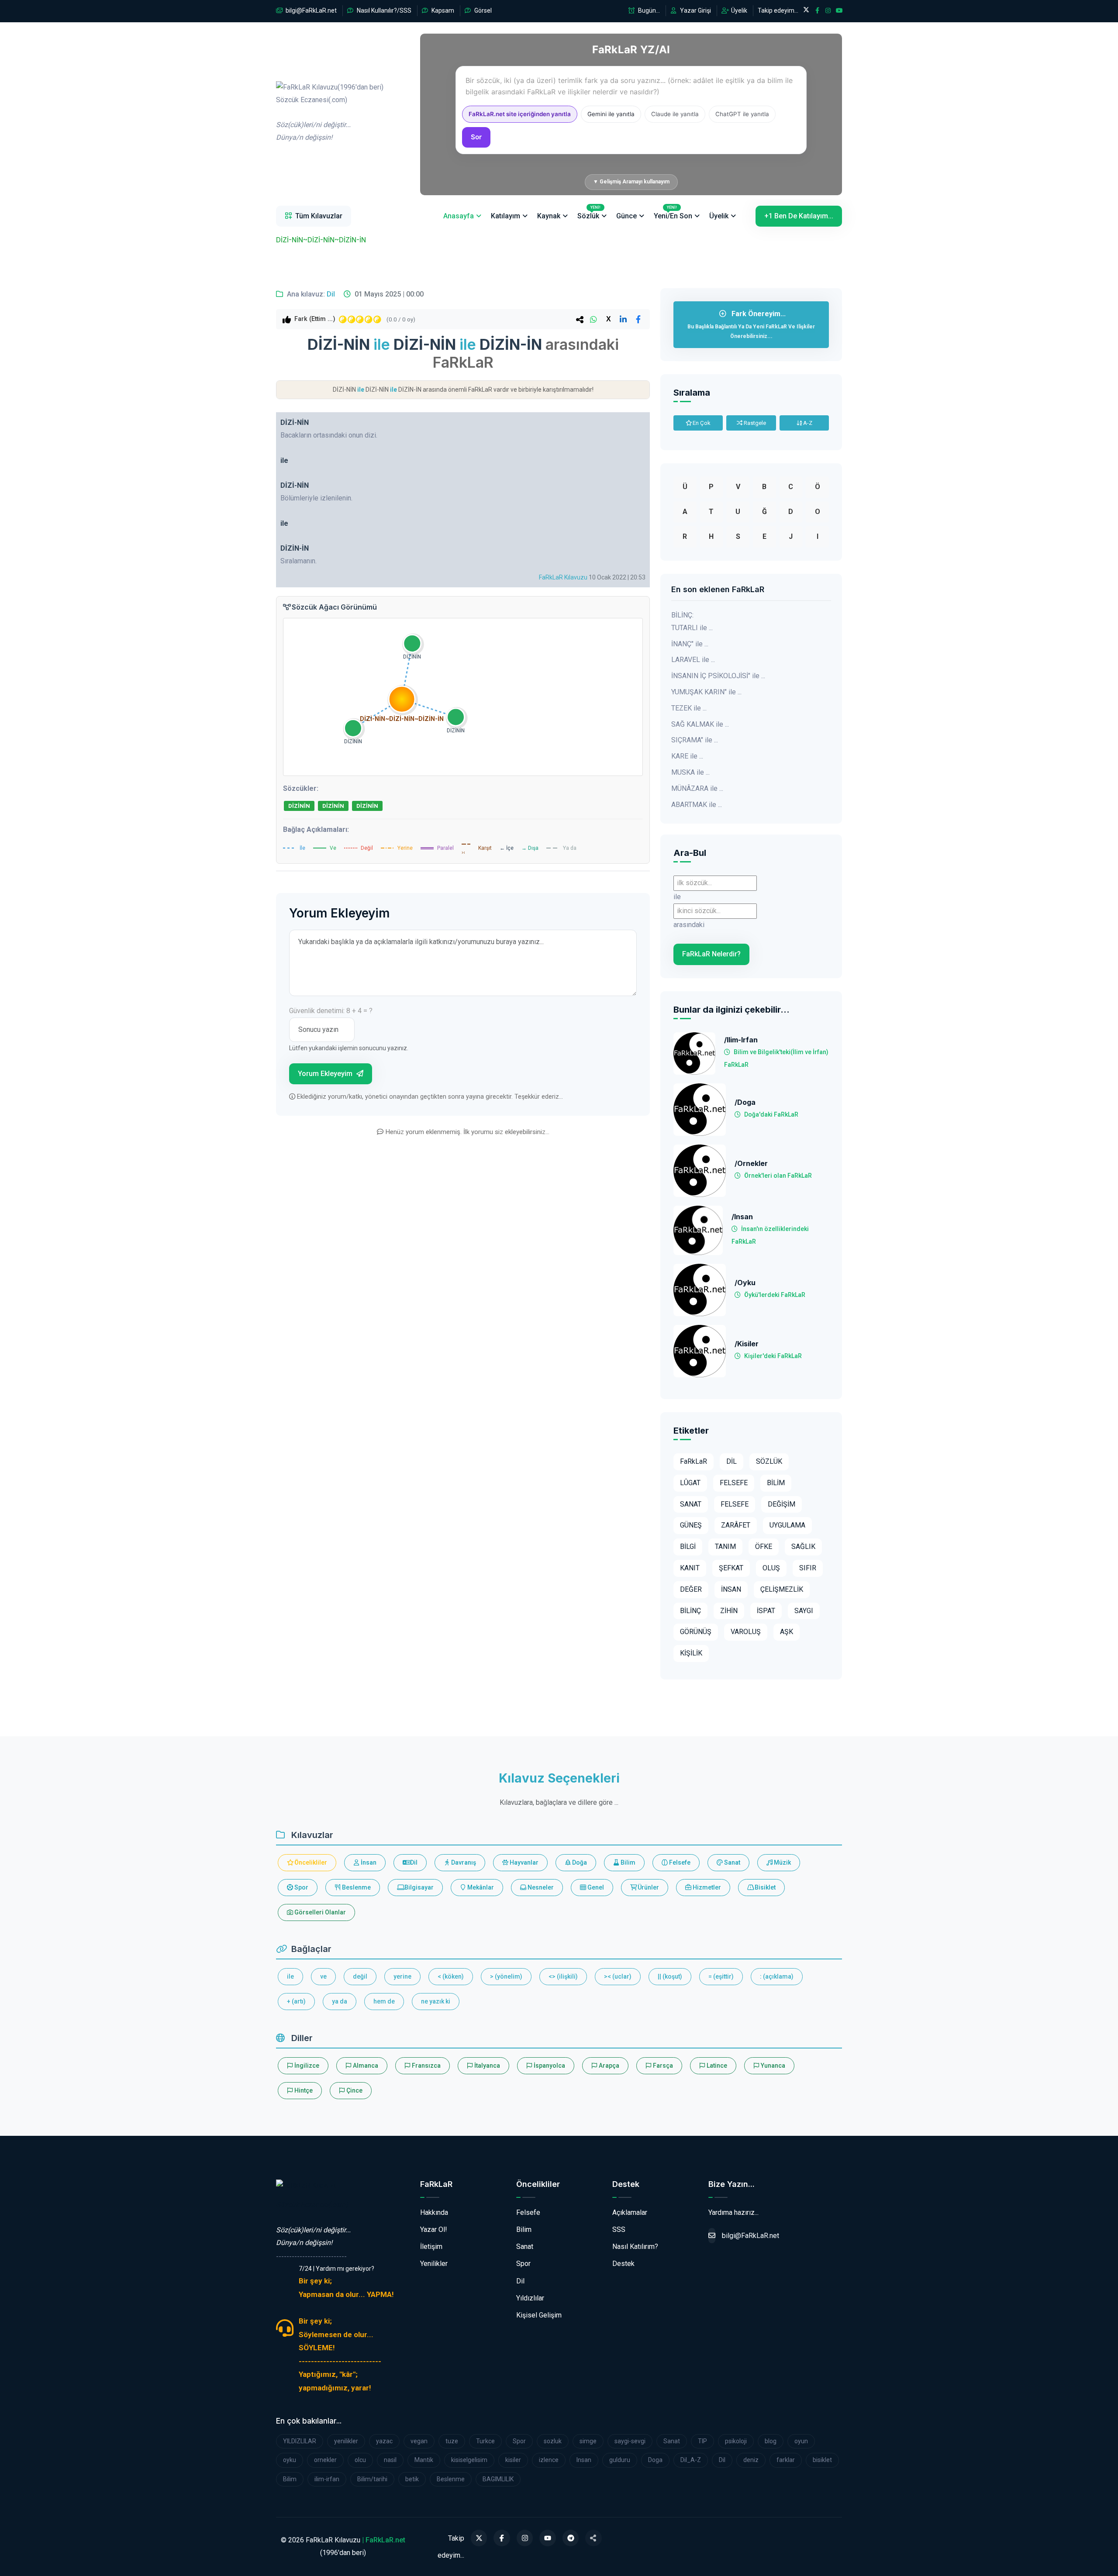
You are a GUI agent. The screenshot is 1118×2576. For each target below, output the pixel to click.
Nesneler (540, 1887)
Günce (626, 216)
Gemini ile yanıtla (611, 114)
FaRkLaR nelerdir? (711, 954)
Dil (331, 294)
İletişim (431, 2247)
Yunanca (772, 2066)
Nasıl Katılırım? (635, 2247)
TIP (702, 2441)
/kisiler (747, 1344)
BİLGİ (688, 1547)
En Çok (701, 423)
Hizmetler (706, 1887)
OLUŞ (771, 1568)
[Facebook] (502, 2538)
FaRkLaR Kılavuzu (563, 577)
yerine (402, 1976)
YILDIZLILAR (300, 2441)
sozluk (553, 2441)
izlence (549, 2460)
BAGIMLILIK (498, 2479)
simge (588, 2441)
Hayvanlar (523, 1862)
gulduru (620, 2460)
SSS (619, 2229)
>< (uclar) (618, 1976)
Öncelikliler (310, 1862)
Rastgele (754, 423)
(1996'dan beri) (330, 112)
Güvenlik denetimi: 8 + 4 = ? (331, 1011)
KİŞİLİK (691, 1653)
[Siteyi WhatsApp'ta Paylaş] (594, 2538)
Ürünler (648, 1887)
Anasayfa (459, 216)
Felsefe (679, 1862)
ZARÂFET (736, 1525)
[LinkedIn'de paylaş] (623, 319)
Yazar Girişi (695, 10)
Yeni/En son (673, 213)
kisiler (513, 2460)
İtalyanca (487, 2066)
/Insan (742, 1217)
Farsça (662, 2066)
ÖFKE (764, 1547)
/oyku (745, 1283)
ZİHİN (729, 1611)
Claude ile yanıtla (675, 114)
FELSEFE (734, 1483)
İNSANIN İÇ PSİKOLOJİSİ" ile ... (718, 676)
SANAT (691, 1504)
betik (412, 2479)
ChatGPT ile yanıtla (742, 114)
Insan (584, 2460)
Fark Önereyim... (751, 324)
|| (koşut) (670, 1976)
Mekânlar (480, 1887)
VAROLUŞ (746, 1632)
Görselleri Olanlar (319, 1912)
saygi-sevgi (630, 2441)
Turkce (485, 2441)
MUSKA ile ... (690, 772)
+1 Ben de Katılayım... (799, 216)
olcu (360, 2460)
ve (323, 1976)
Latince (716, 2066)
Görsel (482, 10)
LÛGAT (690, 1483)
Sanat (732, 1862)
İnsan (368, 1862)
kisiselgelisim (469, 2460)
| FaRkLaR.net (384, 2540)
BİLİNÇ (690, 1611)
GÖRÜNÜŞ (696, 1632)
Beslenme (356, 1887)
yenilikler (346, 2441)
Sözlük (589, 213)
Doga (655, 2460)
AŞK (787, 1632)
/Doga (745, 1102)
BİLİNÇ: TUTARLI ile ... (692, 621)
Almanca (365, 2066)
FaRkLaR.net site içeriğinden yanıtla (520, 114)
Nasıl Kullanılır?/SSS (383, 10)
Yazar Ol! (434, 2229)
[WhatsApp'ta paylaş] (594, 319)
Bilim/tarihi (372, 2479)
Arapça (608, 2066)
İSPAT (766, 1611)
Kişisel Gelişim (539, 2315)
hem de (384, 2001)
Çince (354, 2090)
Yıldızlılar (530, 2298)
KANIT (690, 1568)
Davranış (463, 1862)
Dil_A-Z (691, 2460)
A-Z (807, 423)
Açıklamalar (630, 2212)
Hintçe (303, 2090)
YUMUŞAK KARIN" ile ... (706, 692)
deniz (751, 2460)
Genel (595, 1887)
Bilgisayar (418, 1887)
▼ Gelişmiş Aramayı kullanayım (631, 182)
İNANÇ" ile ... (690, 644)
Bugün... (648, 10)
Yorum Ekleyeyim (326, 1074)
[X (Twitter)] (479, 2538)
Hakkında (434, 2212)
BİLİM (776, 1483)
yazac (384, 2441)
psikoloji (736, 2441)
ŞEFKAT (731, 1568)
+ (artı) (296, 2001)
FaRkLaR (694, 1461)
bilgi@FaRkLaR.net (311, 10)
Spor (301, 1887)
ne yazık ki (436, 2001)
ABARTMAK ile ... (697, 805)
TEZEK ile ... (689, 708)
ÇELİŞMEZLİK (782, 1589)
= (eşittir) (721, 1976)
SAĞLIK (803, 1547)
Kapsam (442, 10)
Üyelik (738, 10)
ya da (340, 2001)
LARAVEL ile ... (693, 660)
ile (290, 1976)
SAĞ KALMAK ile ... (700, 724)
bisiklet (822, 2460)
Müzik (782, 1862)
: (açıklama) (777, 1976)
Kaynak (549, 216)
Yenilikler (434, 2264)
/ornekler (751, 1164)
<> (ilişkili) (563, 1976)
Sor (476, 137)
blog (771, 2441)
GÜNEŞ (691, 1525)
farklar (786, 2460)
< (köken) (451, 1976)
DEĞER (691, 1589)
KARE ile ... (687, 756)
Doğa (579, 1862)
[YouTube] (548, 2538)
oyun (801, 2441)
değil (360, 1976)
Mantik (424, 2460)
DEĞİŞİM (782, 1504)
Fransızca (426, 2066)
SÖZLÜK (769, 1461)
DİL (732, 1461)
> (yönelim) (506, 1976)
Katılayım (506, 216)
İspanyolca (549, 2066)
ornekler (325, 2460)
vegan (419, 2441)
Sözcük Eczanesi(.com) (312, 2205)
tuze (452, 2441)
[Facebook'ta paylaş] (638, 319)
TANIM (725, 1547)
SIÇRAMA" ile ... (695, 740)
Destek (623, 2264)
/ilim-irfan (741, 1040)
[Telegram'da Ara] (571, 2538)
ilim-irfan (327, 2479)
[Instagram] (525, 2538)
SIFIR (808, 1568)
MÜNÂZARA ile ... (697, 788)
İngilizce (306, 2066)
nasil (390, 2460)
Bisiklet (764, 1887)
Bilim (627, 1862)
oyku (290, 2460)
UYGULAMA (787, 1525)
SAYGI (804, 1611)
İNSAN (731, 1589)
